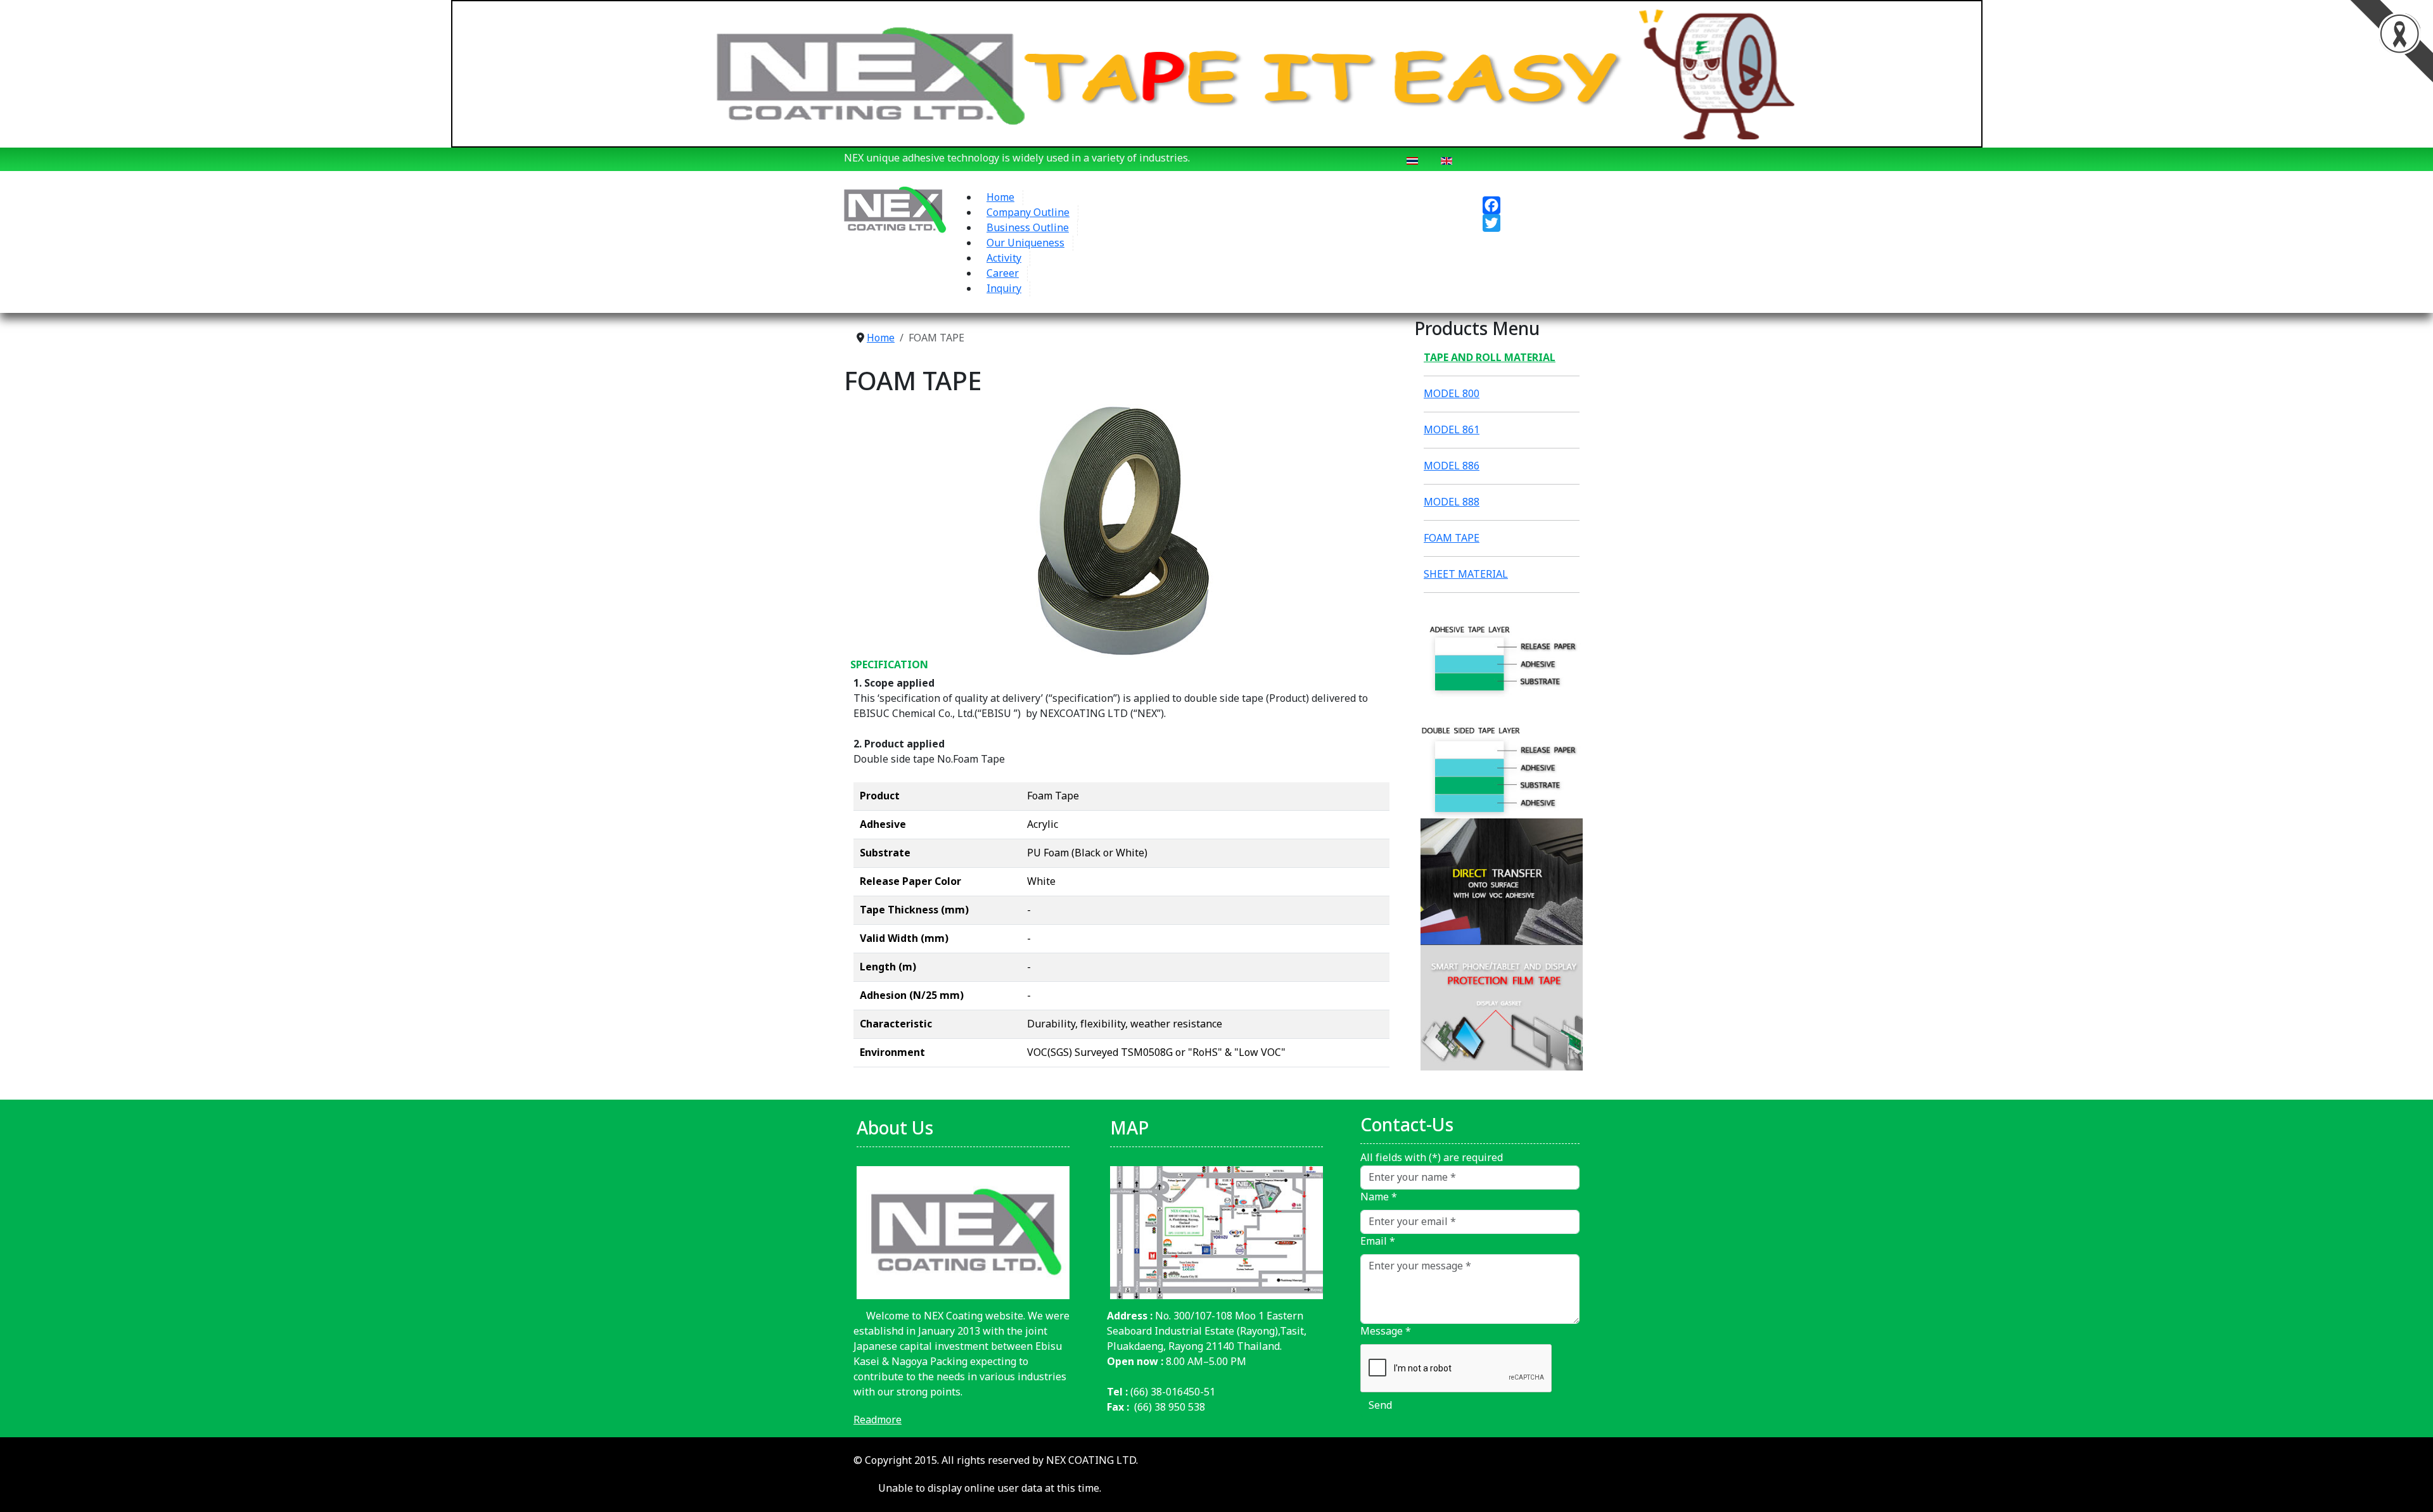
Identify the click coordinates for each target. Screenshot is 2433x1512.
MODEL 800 (1452, 394)
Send (1380, 1406)
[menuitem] (1001, 198)
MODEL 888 (1452, 502)
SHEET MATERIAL (1466, 575)
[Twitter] (1540, 223)
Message (1386, 1331)
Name (1379, 1197)
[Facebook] (1540, 205)
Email (1378, 1242)
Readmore (878, 1420)
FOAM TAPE (1452, 538)
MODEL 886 (1452, 466)
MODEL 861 (1452, 430)
